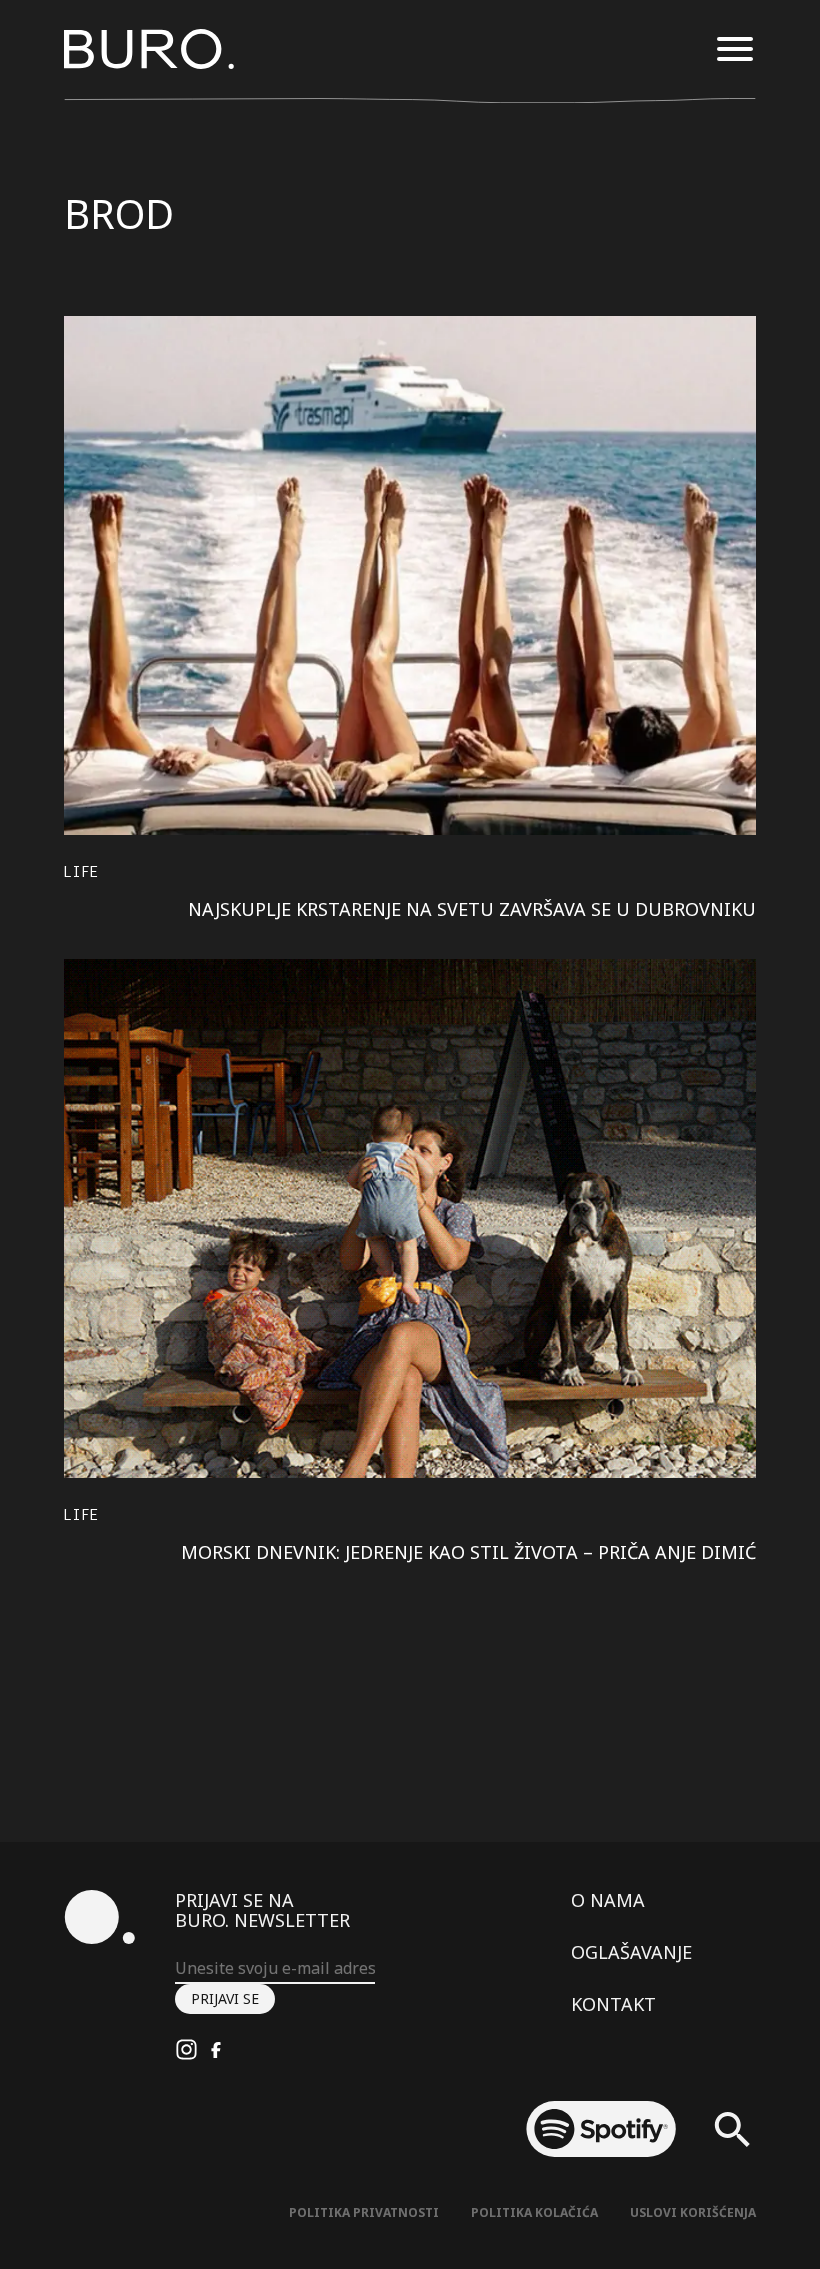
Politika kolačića (534, 2212)
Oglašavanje (631, 1952)
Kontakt (613, 2004)
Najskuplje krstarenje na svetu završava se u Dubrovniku (472, 909)
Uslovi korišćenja (693, 2212)
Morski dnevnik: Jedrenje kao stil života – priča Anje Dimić (468, 1552)
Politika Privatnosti (364, 2212)
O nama (608, 1900)
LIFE (81, 871)
